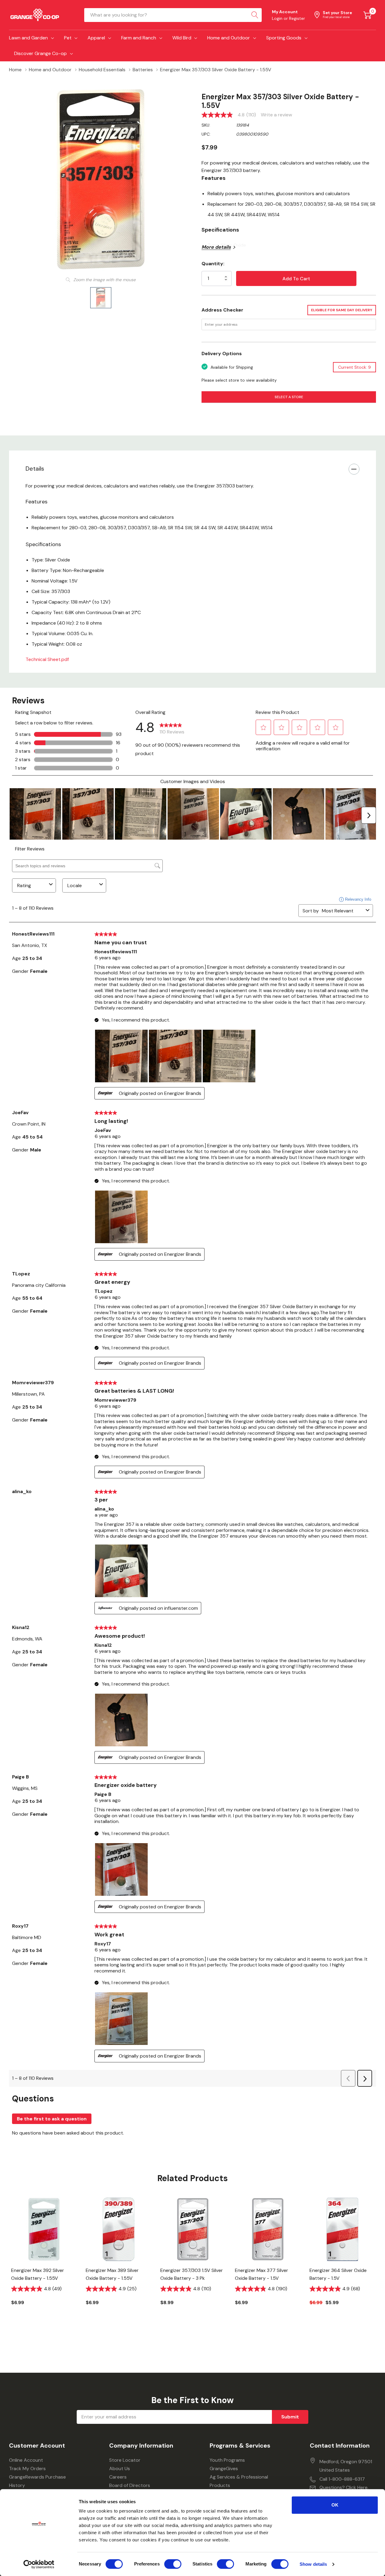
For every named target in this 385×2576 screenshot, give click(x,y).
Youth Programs (227, 2460)
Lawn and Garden (28, 38)
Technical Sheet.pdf (47, 659)
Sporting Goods (284, 38)
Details (35, 469)
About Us (120, 2468)
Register (297, 18)
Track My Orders (27, 2468)
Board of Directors (130, 2485)
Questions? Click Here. (344, 2487)
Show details (313, 2564)
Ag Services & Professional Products (239, 2481)
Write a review (276, 115)
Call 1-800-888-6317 (342, 2479)
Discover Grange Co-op (40, 53)
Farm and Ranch (139, 38)
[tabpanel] (44, 2261)
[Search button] (255, 15)
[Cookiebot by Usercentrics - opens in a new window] (39, 2564)
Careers (118, 2477)
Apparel (96, 38)
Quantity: (213, 264)
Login (278, 18)
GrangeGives (224, 2468)
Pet (68, 38)
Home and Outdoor (229, 38)
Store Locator (125, 2460)
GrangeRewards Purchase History (37, 2481)
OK (335, 2505)
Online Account (26, 2460)
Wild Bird (182, 38)
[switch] (173, 2564)
